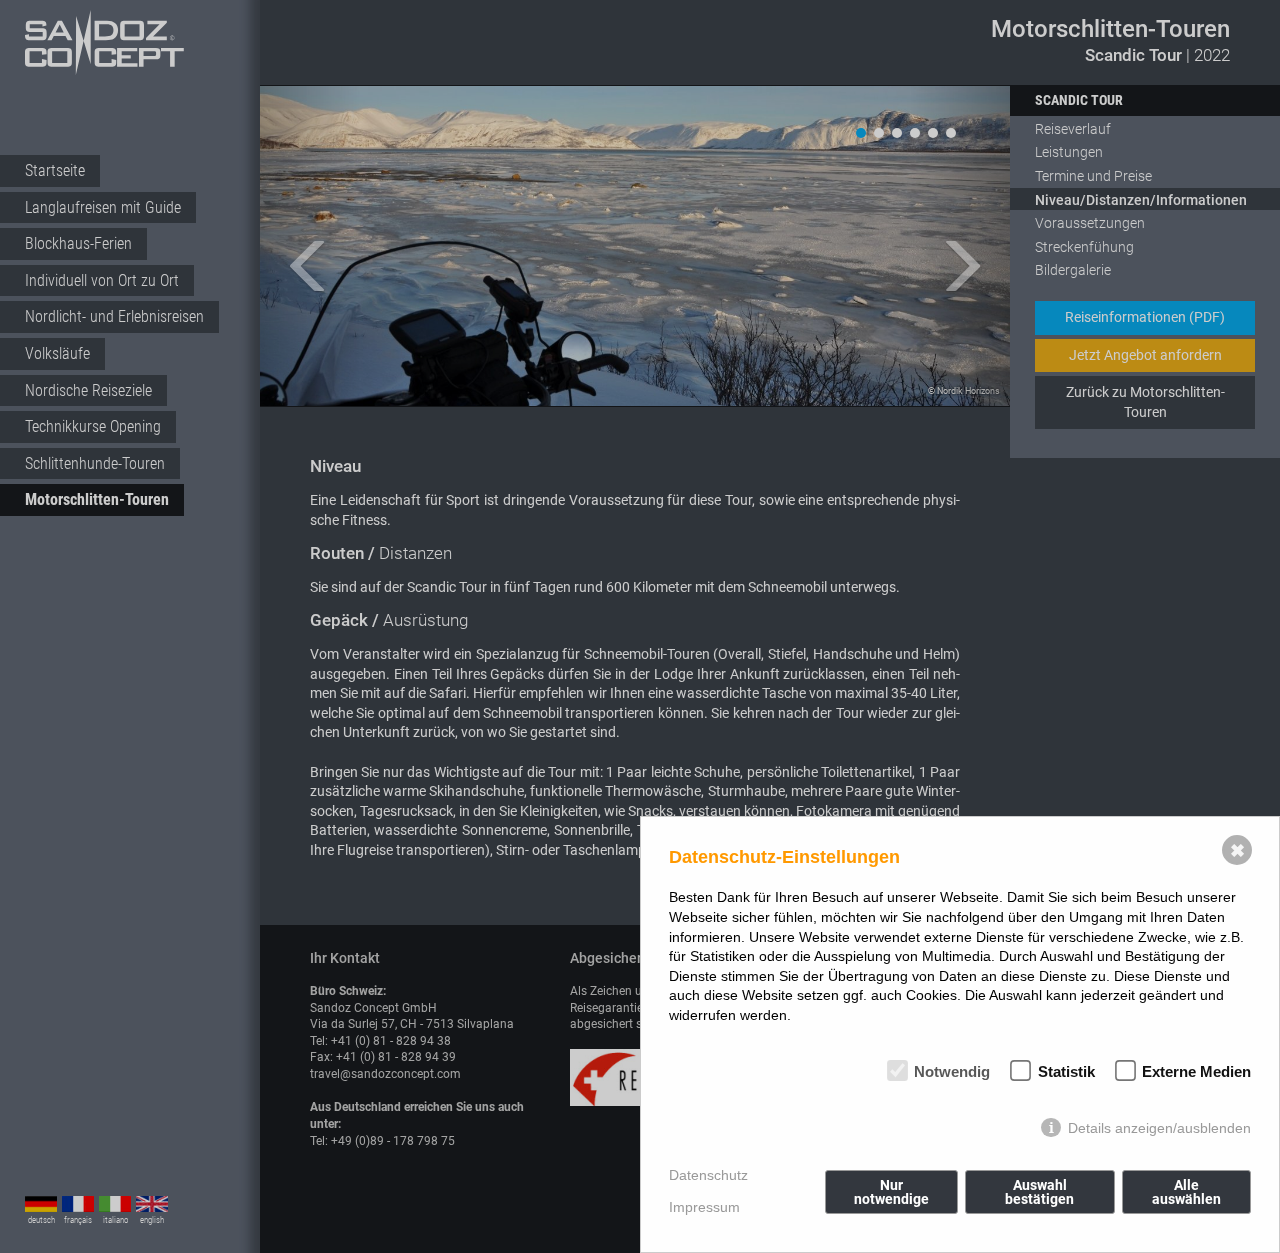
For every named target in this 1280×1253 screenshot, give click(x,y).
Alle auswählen (1186, 1192)
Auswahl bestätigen (1039, 1192)
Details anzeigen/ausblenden (1159, 1128)
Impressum (704, 1207)
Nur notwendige (891, 1192)
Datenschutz (708, 1175)
